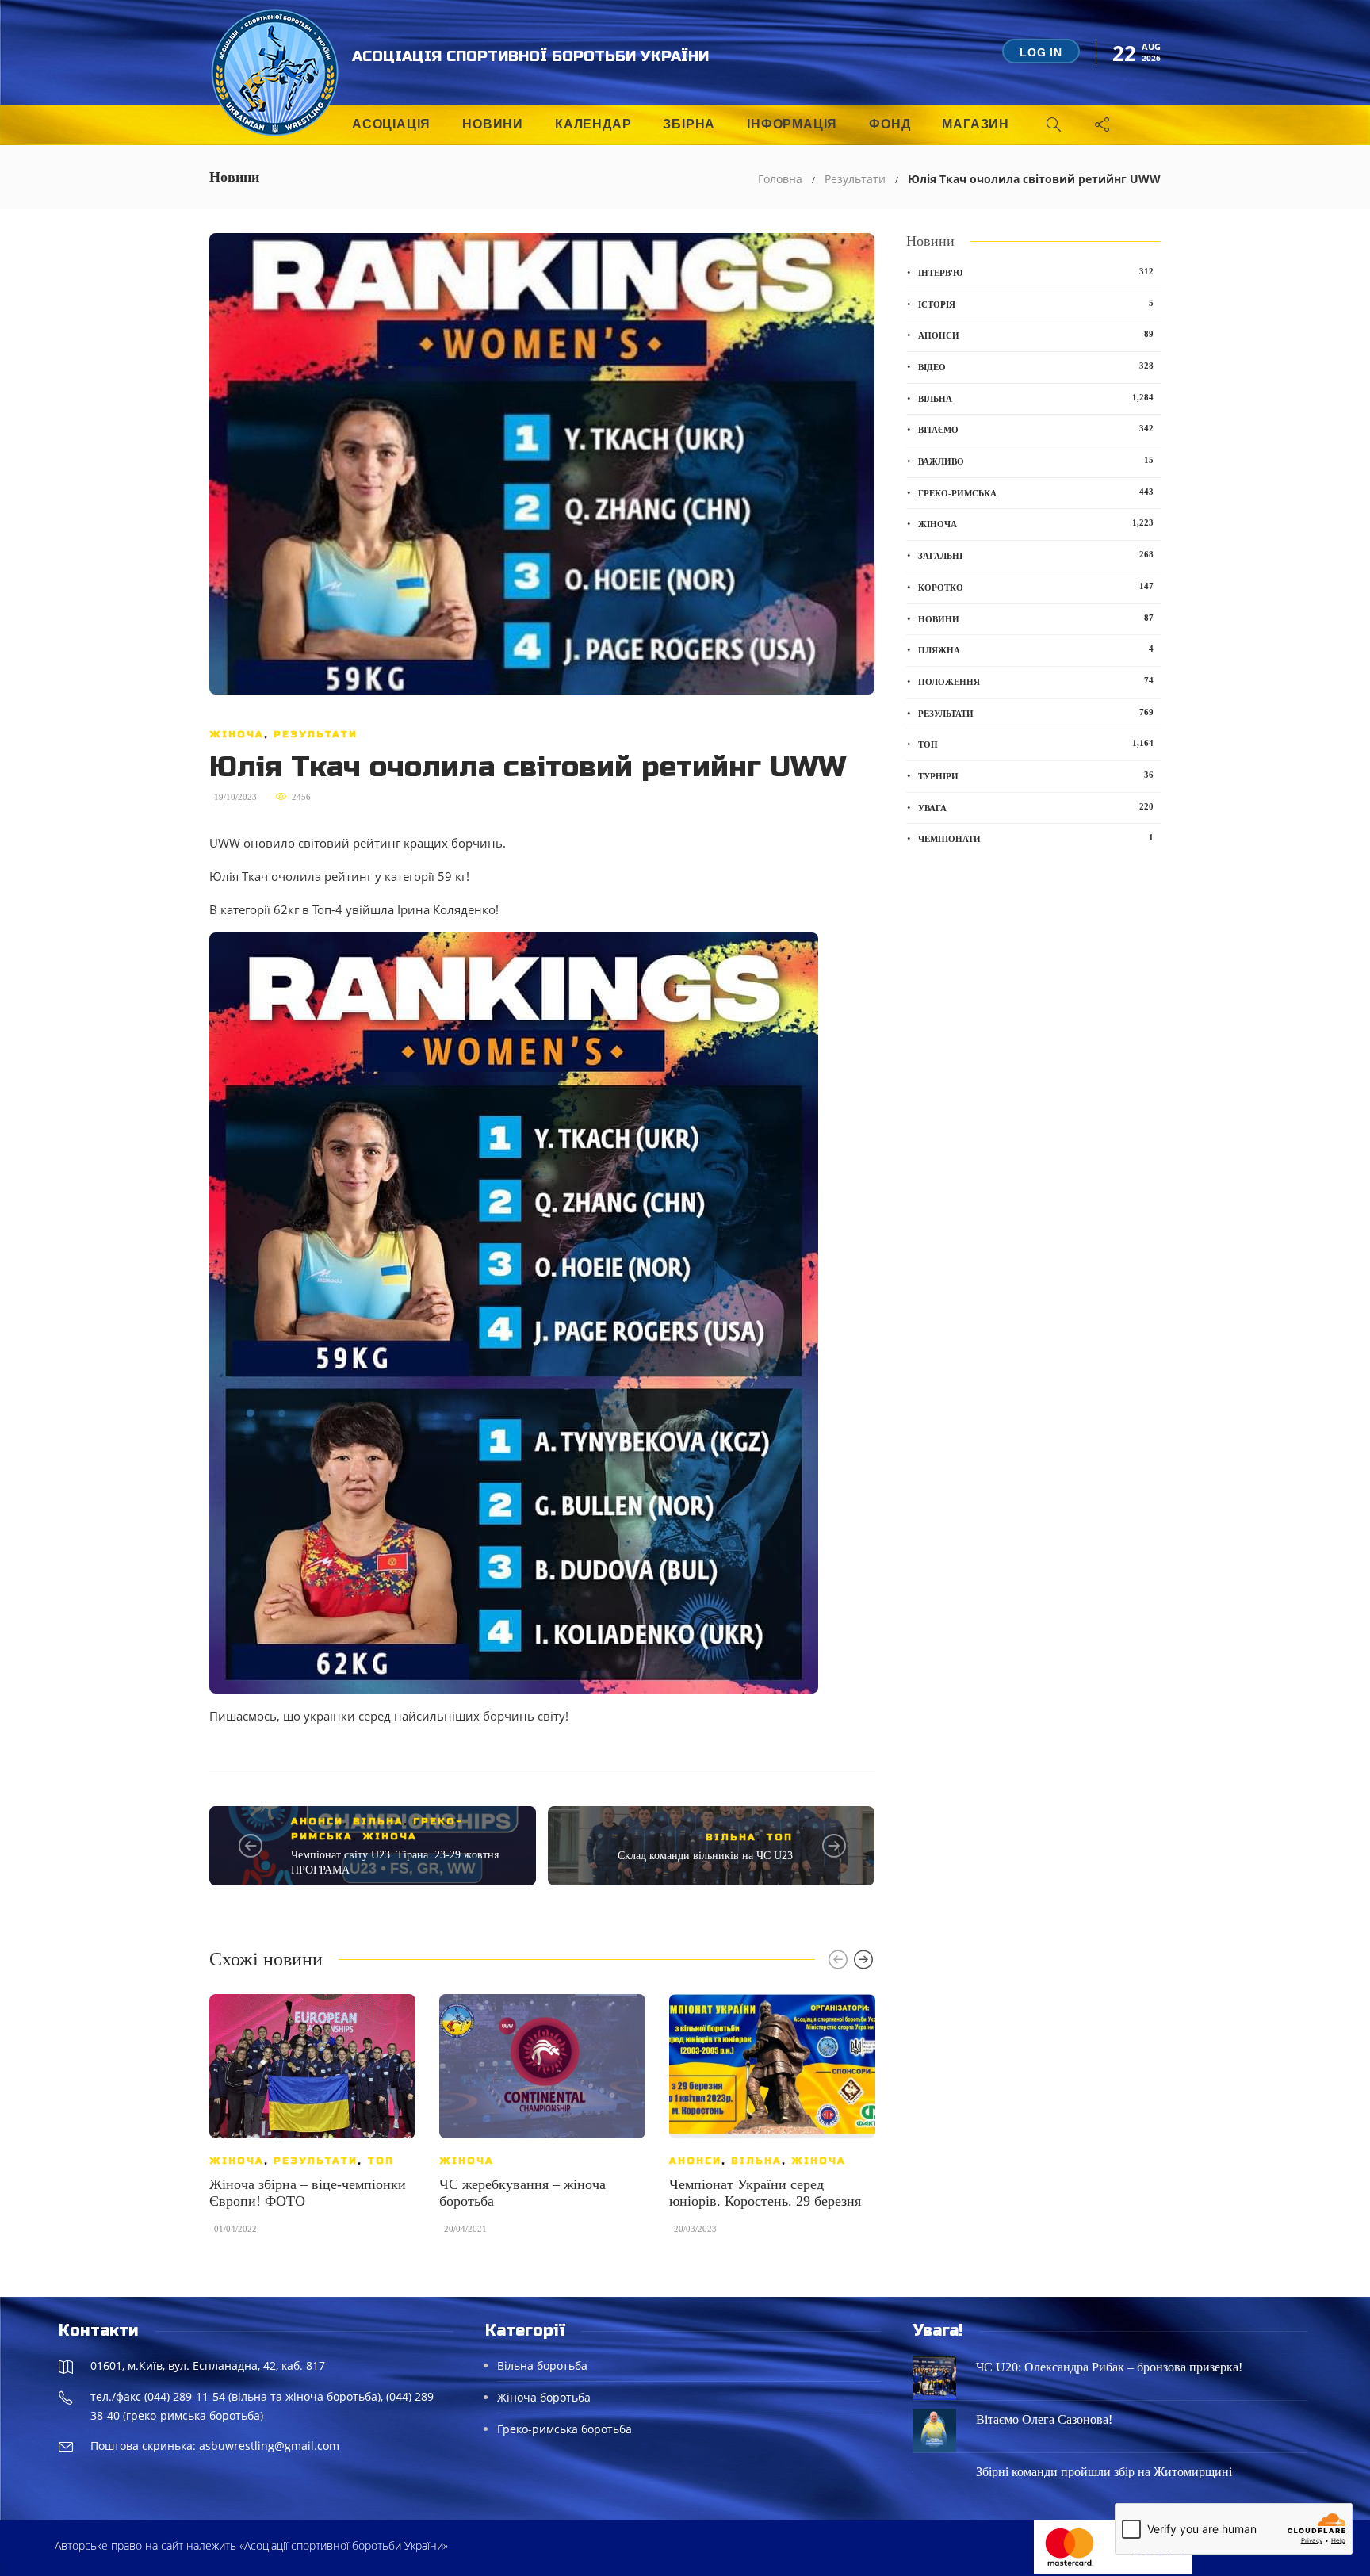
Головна (780, 179)
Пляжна (1036, 649)
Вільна (378, 1821)
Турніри (1036, 775)
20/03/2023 (695, 2229)
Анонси (317, 1821)
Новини (493, 124)
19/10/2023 (235, 797)
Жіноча (237, 734)
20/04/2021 (465, 2229)
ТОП (779, 1837)
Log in (1041, 52)
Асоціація (391, 124)
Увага (1036, 807)
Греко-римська (1036, 492)
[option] (312, 2122)
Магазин (976, 124)
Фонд (890, 124)
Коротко (1036, 587)
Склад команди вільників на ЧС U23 (705, 1856)
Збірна (689, 124)
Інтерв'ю (1036, 272)
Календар (593, 124)
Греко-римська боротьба (564, 2429)
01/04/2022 (235, 2229)
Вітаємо (1036, 429)
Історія (1036, 304)
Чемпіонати (1036, 838)
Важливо (1036, 461)
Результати (855, 179)
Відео (1036, 366)
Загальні (1036, 555)
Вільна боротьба (542, 2365)
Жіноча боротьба (544, 2397)
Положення (1036, 681)
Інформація (792, 124)
